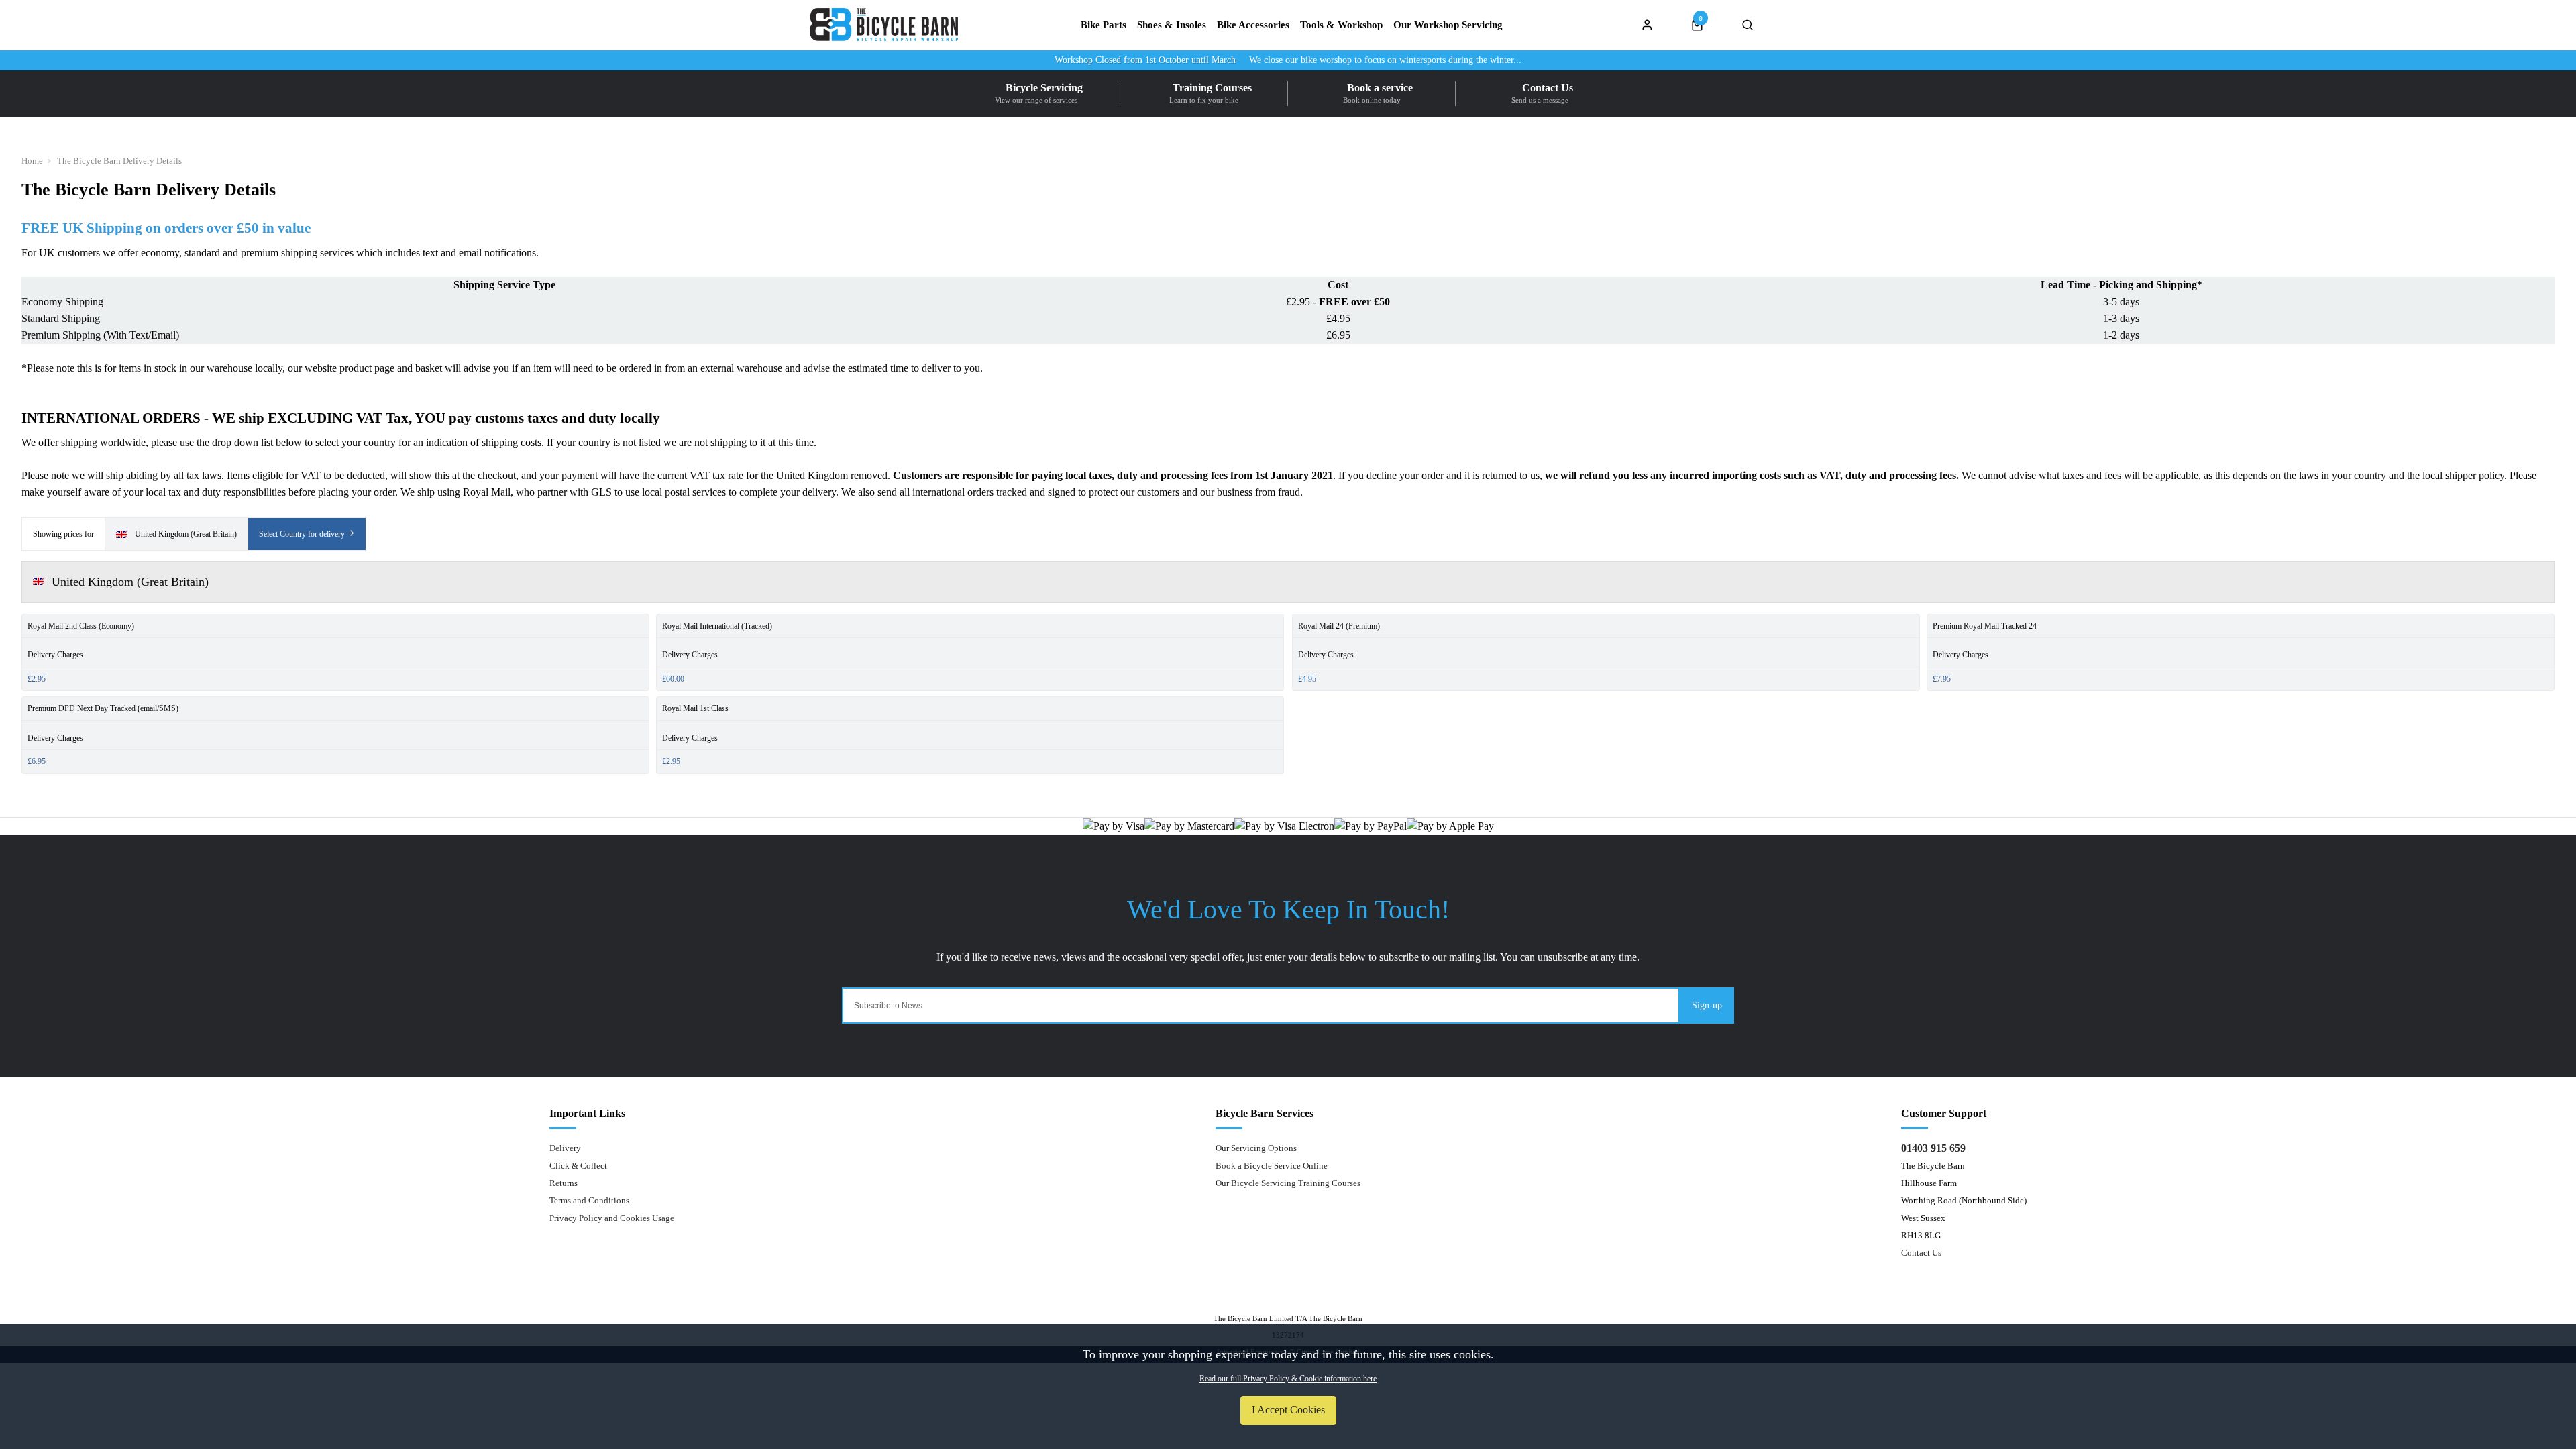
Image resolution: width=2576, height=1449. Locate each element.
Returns (563, 1183)
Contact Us (1921, 1253)
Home (32, 161)
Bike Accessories (1253, 25)
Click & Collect (578, 1166)
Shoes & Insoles (1172, 25)
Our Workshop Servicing (1448, 25)
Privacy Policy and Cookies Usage (612, 1218)
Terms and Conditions (589, 1200)
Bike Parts (1104, 25)
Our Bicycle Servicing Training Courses (1288, 1183)
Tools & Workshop (1341, 25)
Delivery (565, 1148)
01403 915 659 (1933, 1148)
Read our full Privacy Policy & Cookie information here (1288, 1379)
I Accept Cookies (1288, 1410)
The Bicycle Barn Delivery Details (119, 161)
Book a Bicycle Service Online (1272, 1166)
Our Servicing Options (1256, 1148)
